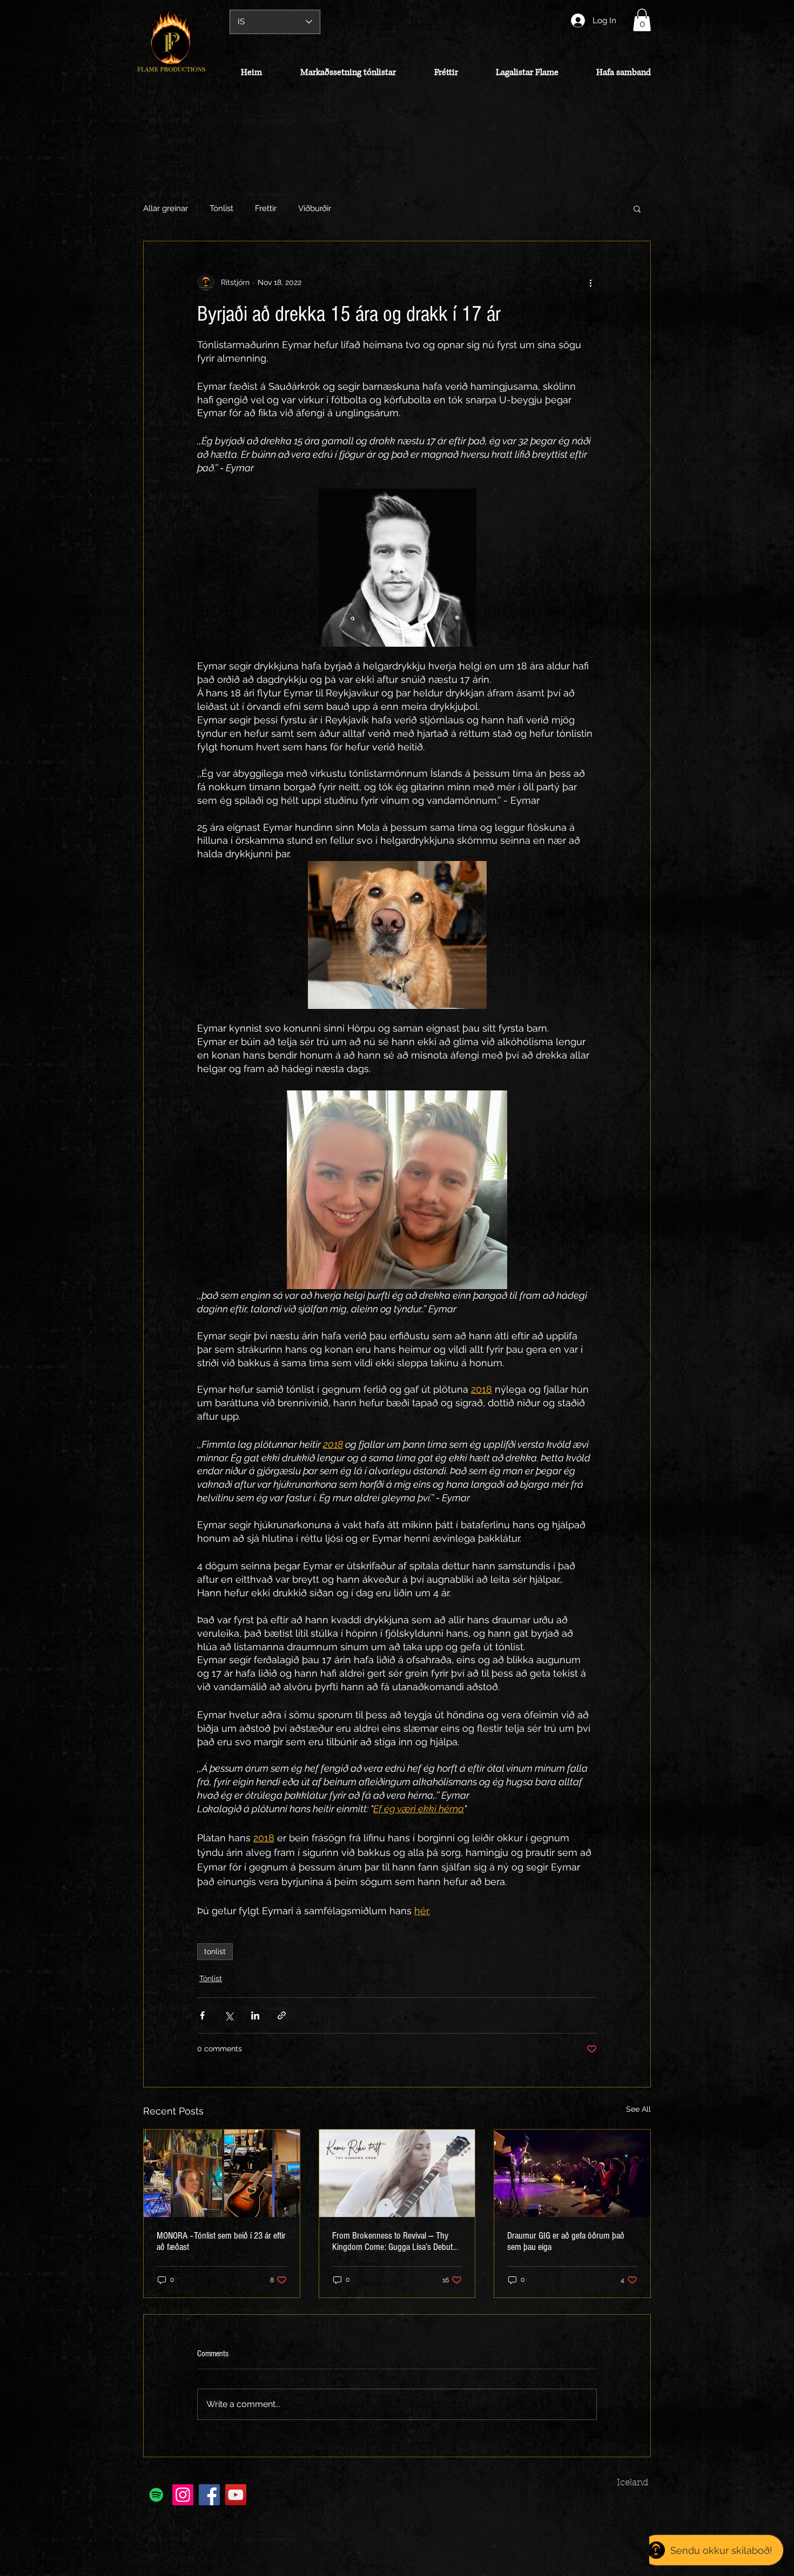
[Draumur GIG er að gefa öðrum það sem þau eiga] (572, 2173)
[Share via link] (282, 2015)
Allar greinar (166, 208)
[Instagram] (183, 2495)
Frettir (266, 208)
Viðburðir (315, 208)
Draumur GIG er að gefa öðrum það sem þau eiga (566, 2241)
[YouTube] (236, 2495)
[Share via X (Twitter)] (229, 2015)
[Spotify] (156, 2495)
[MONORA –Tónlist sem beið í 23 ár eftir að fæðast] (222, 2173)
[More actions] (590, 282)
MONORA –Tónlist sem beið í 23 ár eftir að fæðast (221, 2241)
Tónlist (221, 208)
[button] (642, 20)
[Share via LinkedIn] (255, 2015)
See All (638, 2109)
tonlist (215, 1951)
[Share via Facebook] (202, 2015)
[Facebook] (209, 2495)
